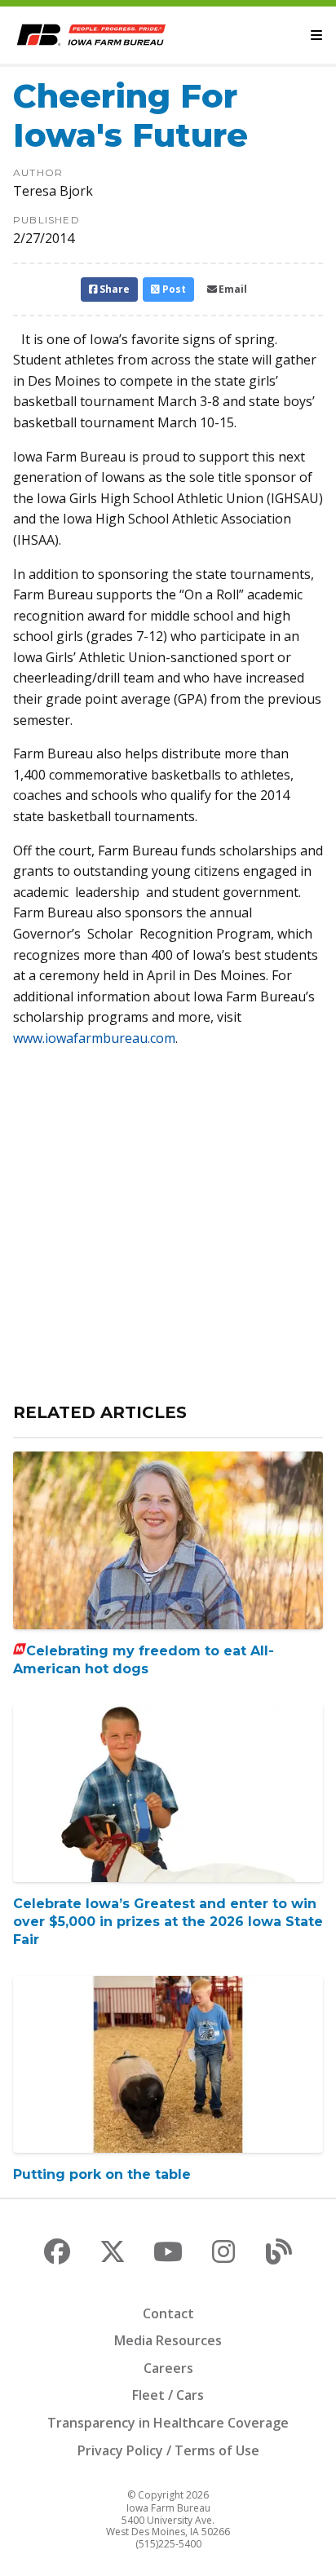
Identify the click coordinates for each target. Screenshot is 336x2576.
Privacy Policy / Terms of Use (168, 2450)
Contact (168, 2313)
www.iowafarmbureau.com (94, 1038)
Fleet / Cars (168, 2395)
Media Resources (168, 2340)
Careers (168, 2368)
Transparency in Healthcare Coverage (168, 2423)
